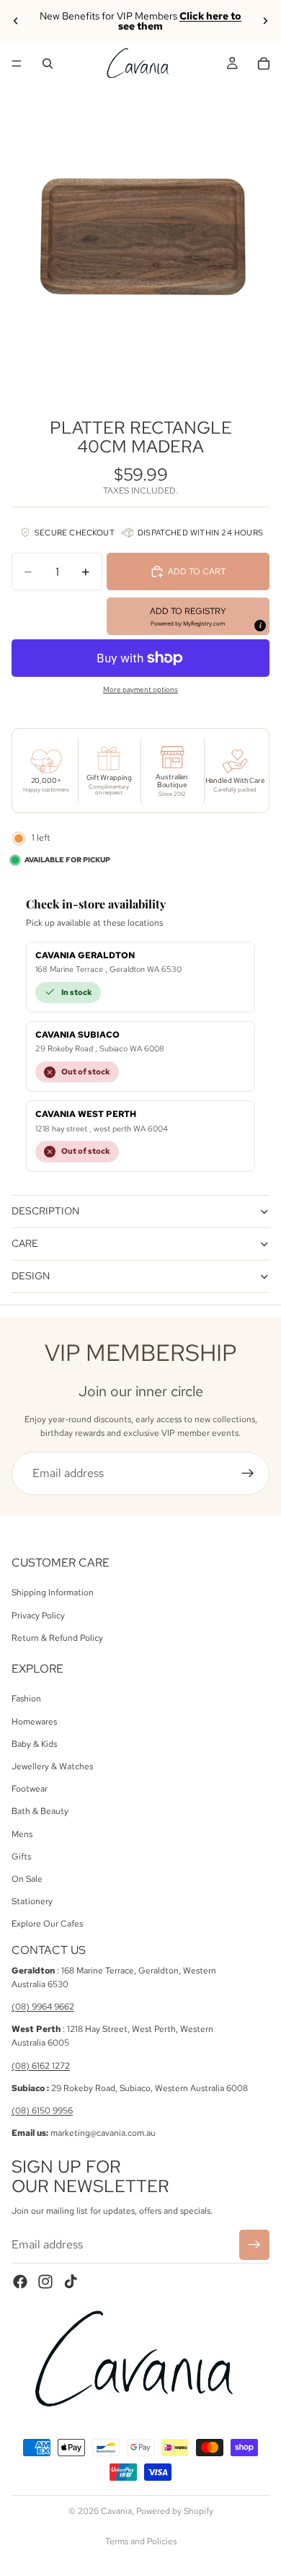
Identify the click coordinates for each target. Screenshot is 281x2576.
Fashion (26, 1699)
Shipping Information (53, 1593)
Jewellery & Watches (52, 1766)
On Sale (27, 1879)
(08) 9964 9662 (43, 2007)
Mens (22, 1834)
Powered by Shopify (175, 2511)
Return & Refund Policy (57, 1638)
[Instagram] (45, 2282)
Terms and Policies (141, 2541)
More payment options (140, 689)
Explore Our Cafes (47, 1924)
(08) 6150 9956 (42, 2111)
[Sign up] (248, 1473)
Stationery (32, 1901)
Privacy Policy (38, 1616)
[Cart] (264, 63)
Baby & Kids (34, 1744)
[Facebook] (20, 2282)
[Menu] (17, 63)
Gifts (21, 1857)
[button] (188, 616)
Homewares (34, 1722)
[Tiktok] (71, 2282)
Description (45, 1211)
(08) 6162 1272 (41, 2066)
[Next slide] (265, 21)
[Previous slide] (16, 21)
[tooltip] (259, 625)
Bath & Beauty (40, 1812)
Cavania (116, 2511)
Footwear (30, 1789)
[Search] (48, 63)
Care (25, 1243)
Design (31, 1276)
